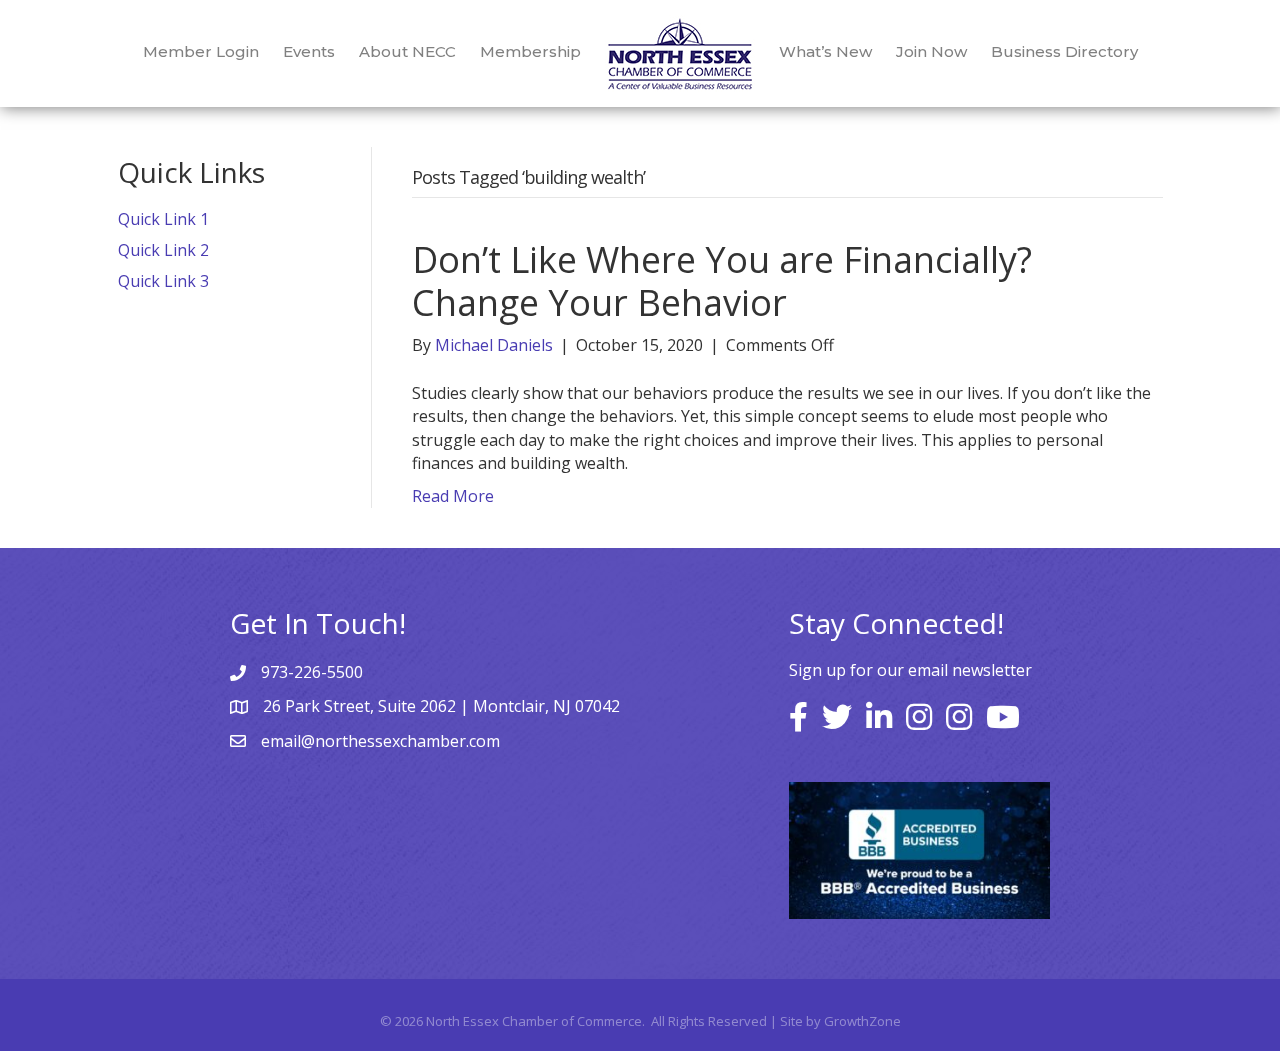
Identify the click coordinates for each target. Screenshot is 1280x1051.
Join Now (931, 51)
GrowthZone (862, 1021)
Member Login (201, 51)
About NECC (407, 51)
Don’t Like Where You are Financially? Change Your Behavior (722, 281)
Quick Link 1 (163, 219)
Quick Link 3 (163, 281)
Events (309, 51)
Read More (453, 496)
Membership (530, 51)
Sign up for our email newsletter (910, 670)
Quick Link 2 (163, 250)
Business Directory (1064, 51)
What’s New (825, 51)
